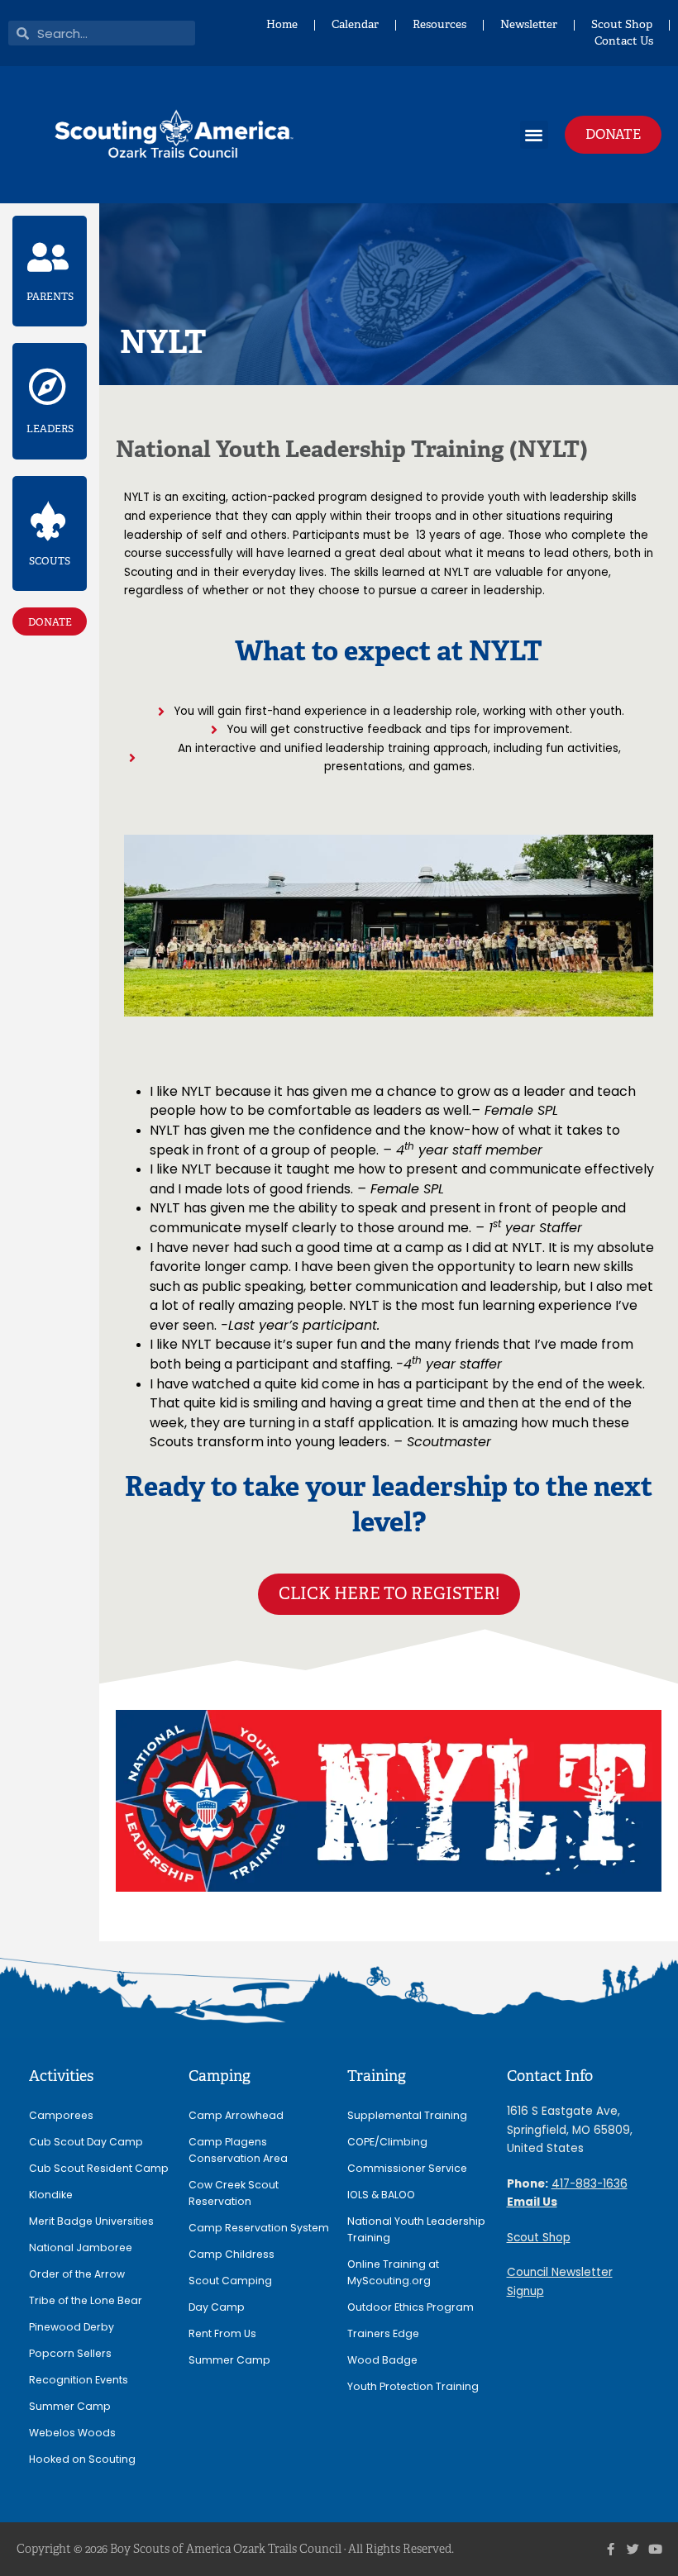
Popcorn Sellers (70, 2353)
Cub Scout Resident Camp (99, 2168)
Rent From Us (222, 2333)
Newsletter (529, 24)
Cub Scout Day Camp (86, 2142)
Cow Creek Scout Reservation (234, 2193)
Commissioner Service (407, 2168)
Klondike (51, 2195)
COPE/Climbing (387, 2142)
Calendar (355, 24)
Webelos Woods (72, 2433)
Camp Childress (232, 2254)
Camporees (61, 2115)
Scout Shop (622, 24)
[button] (535, 135)
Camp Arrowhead (236, 2115)
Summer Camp (70, 2406)
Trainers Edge (383, 2333)
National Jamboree (81, 2247)
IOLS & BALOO (381, 2195)
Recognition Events (79, 2380)
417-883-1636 (590, 2184)
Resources (439, 24)
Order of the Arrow (77, 2274)
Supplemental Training (407, 2115)
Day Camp (217, 2307)
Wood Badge (382, 2360)
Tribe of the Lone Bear (86, 2300)
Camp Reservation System (259, 2228)
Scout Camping (230, 2281)
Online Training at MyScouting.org (393, 2272)
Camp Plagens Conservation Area (238, 2150)
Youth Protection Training (413, 2386)
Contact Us (624, 41)
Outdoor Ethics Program (411, 2307)
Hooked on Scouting (82, 2459)
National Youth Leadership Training (416, 2229)
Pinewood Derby (72, 2327)
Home (282, 24)
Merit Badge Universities (91, 2221)
